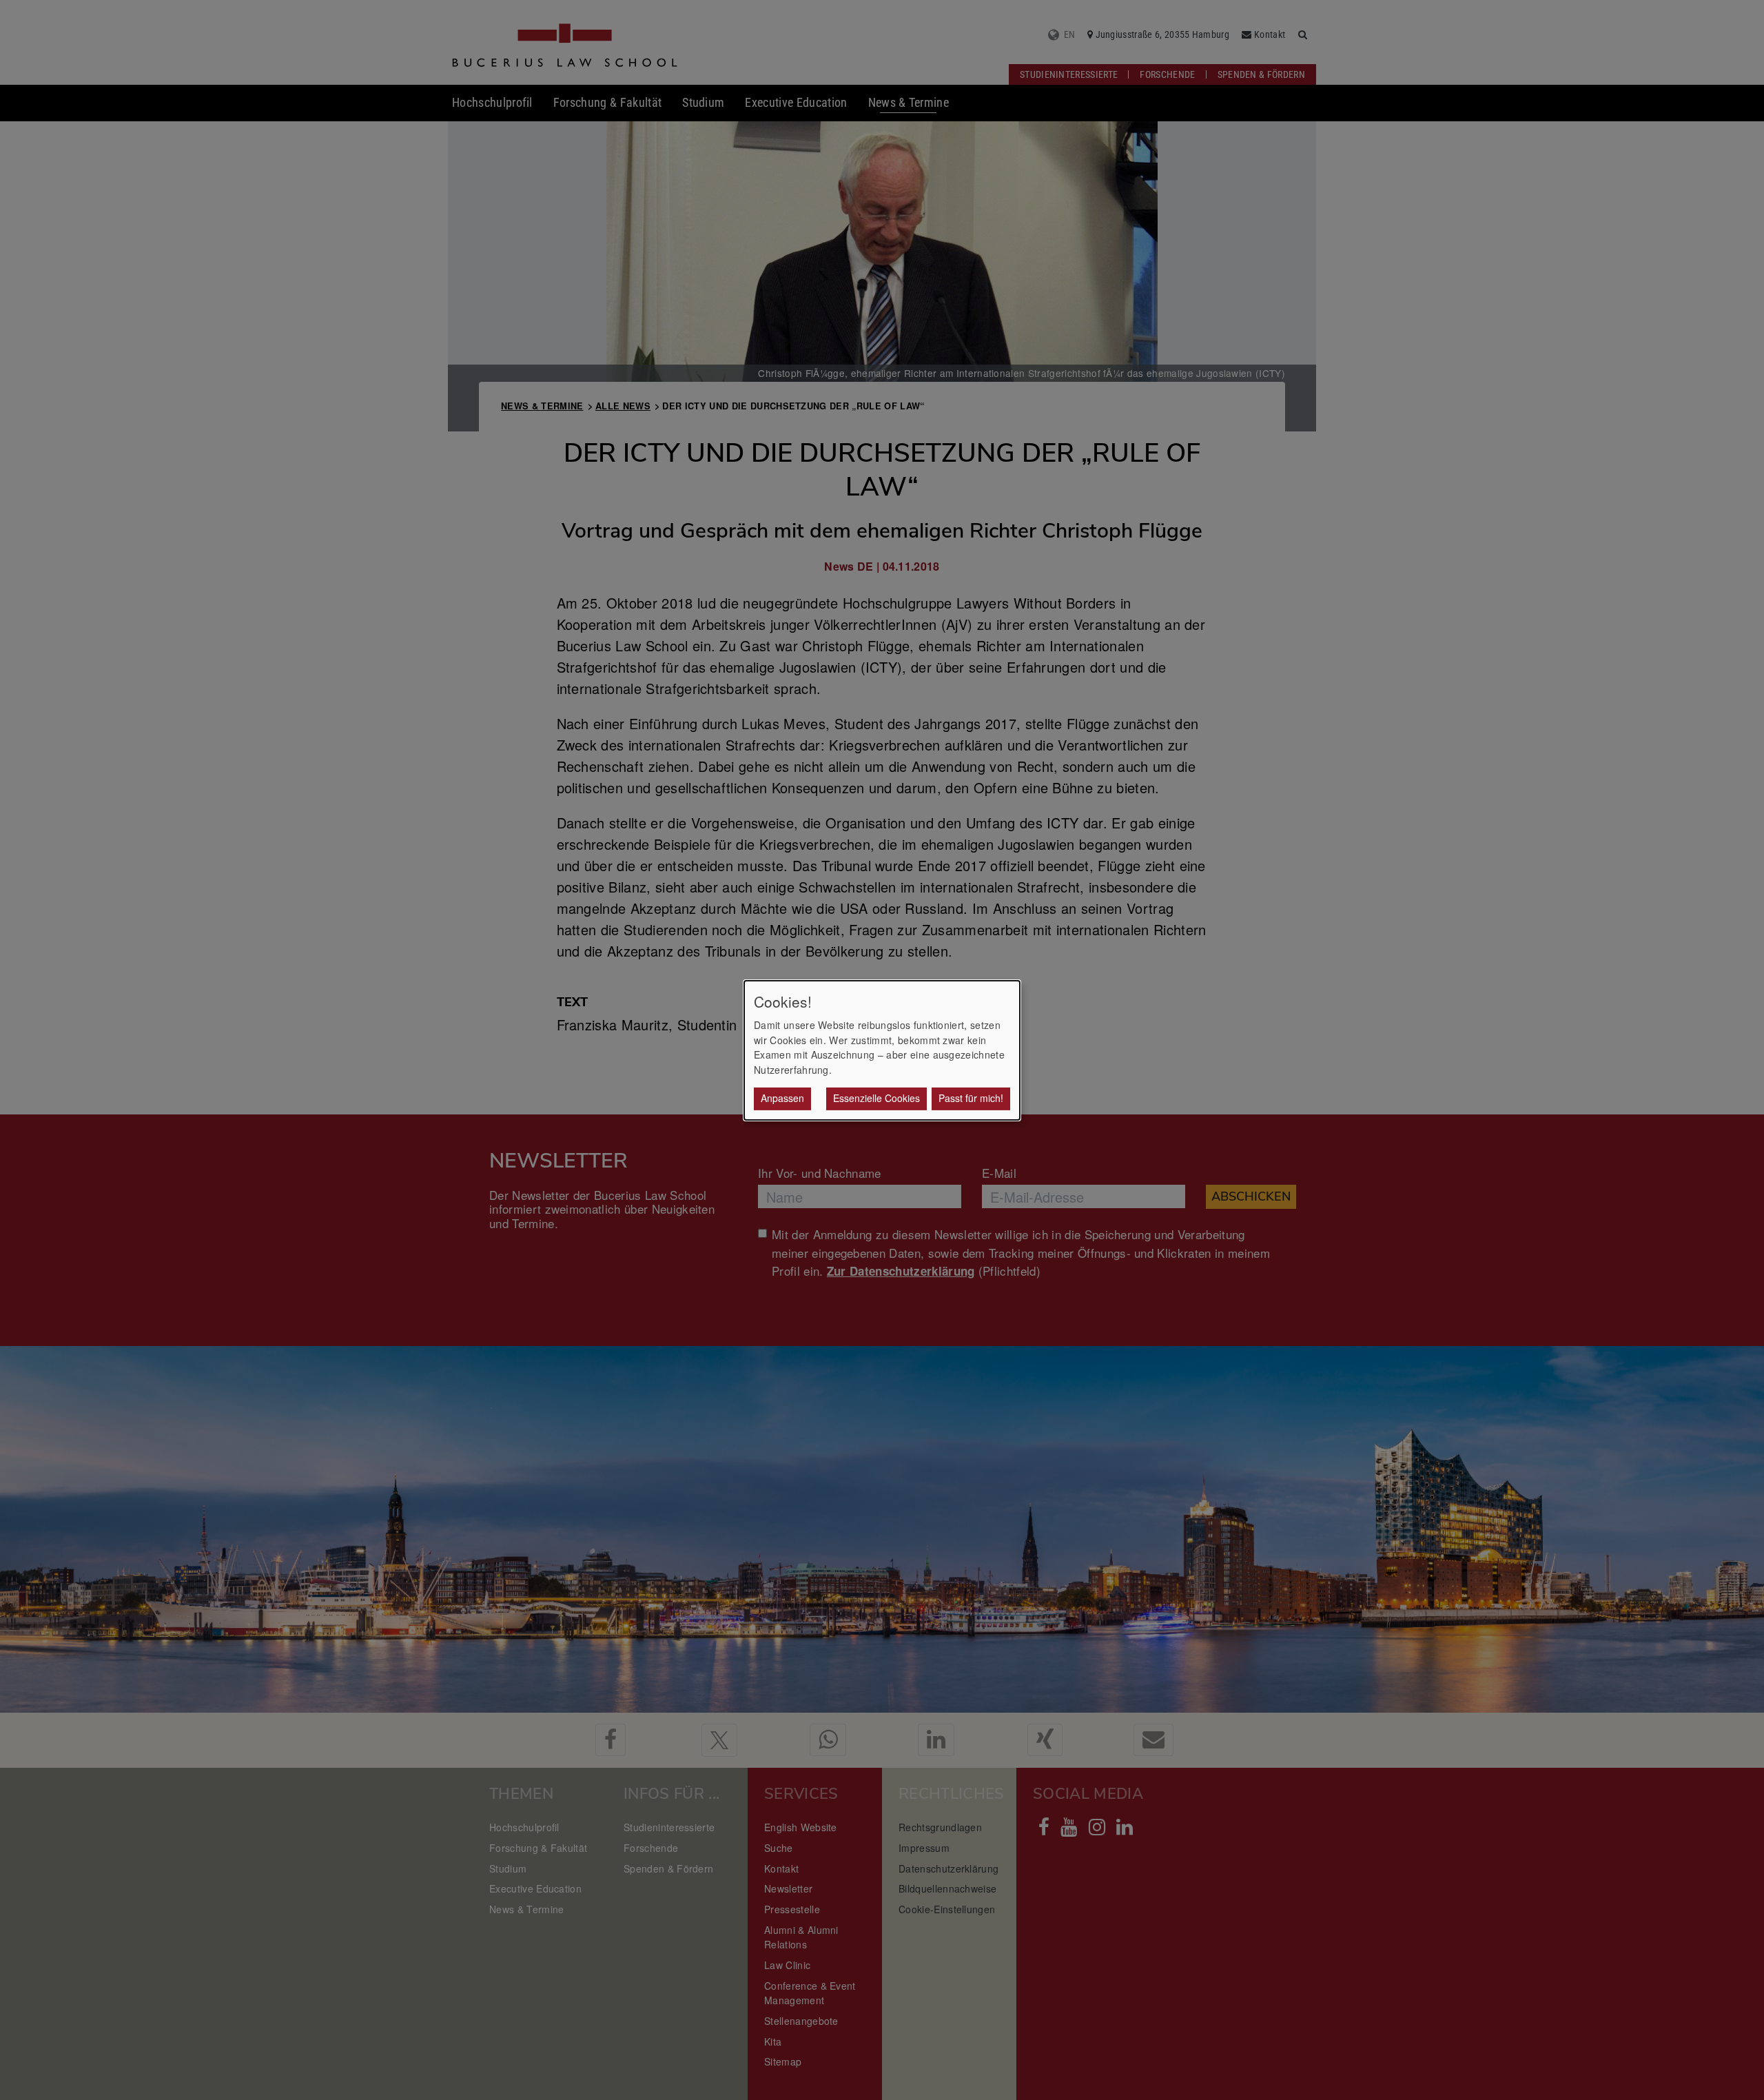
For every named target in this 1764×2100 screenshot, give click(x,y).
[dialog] (882, 1050)
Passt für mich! (971, 1098)
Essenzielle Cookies (876, 1098)
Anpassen (782, 1098)
